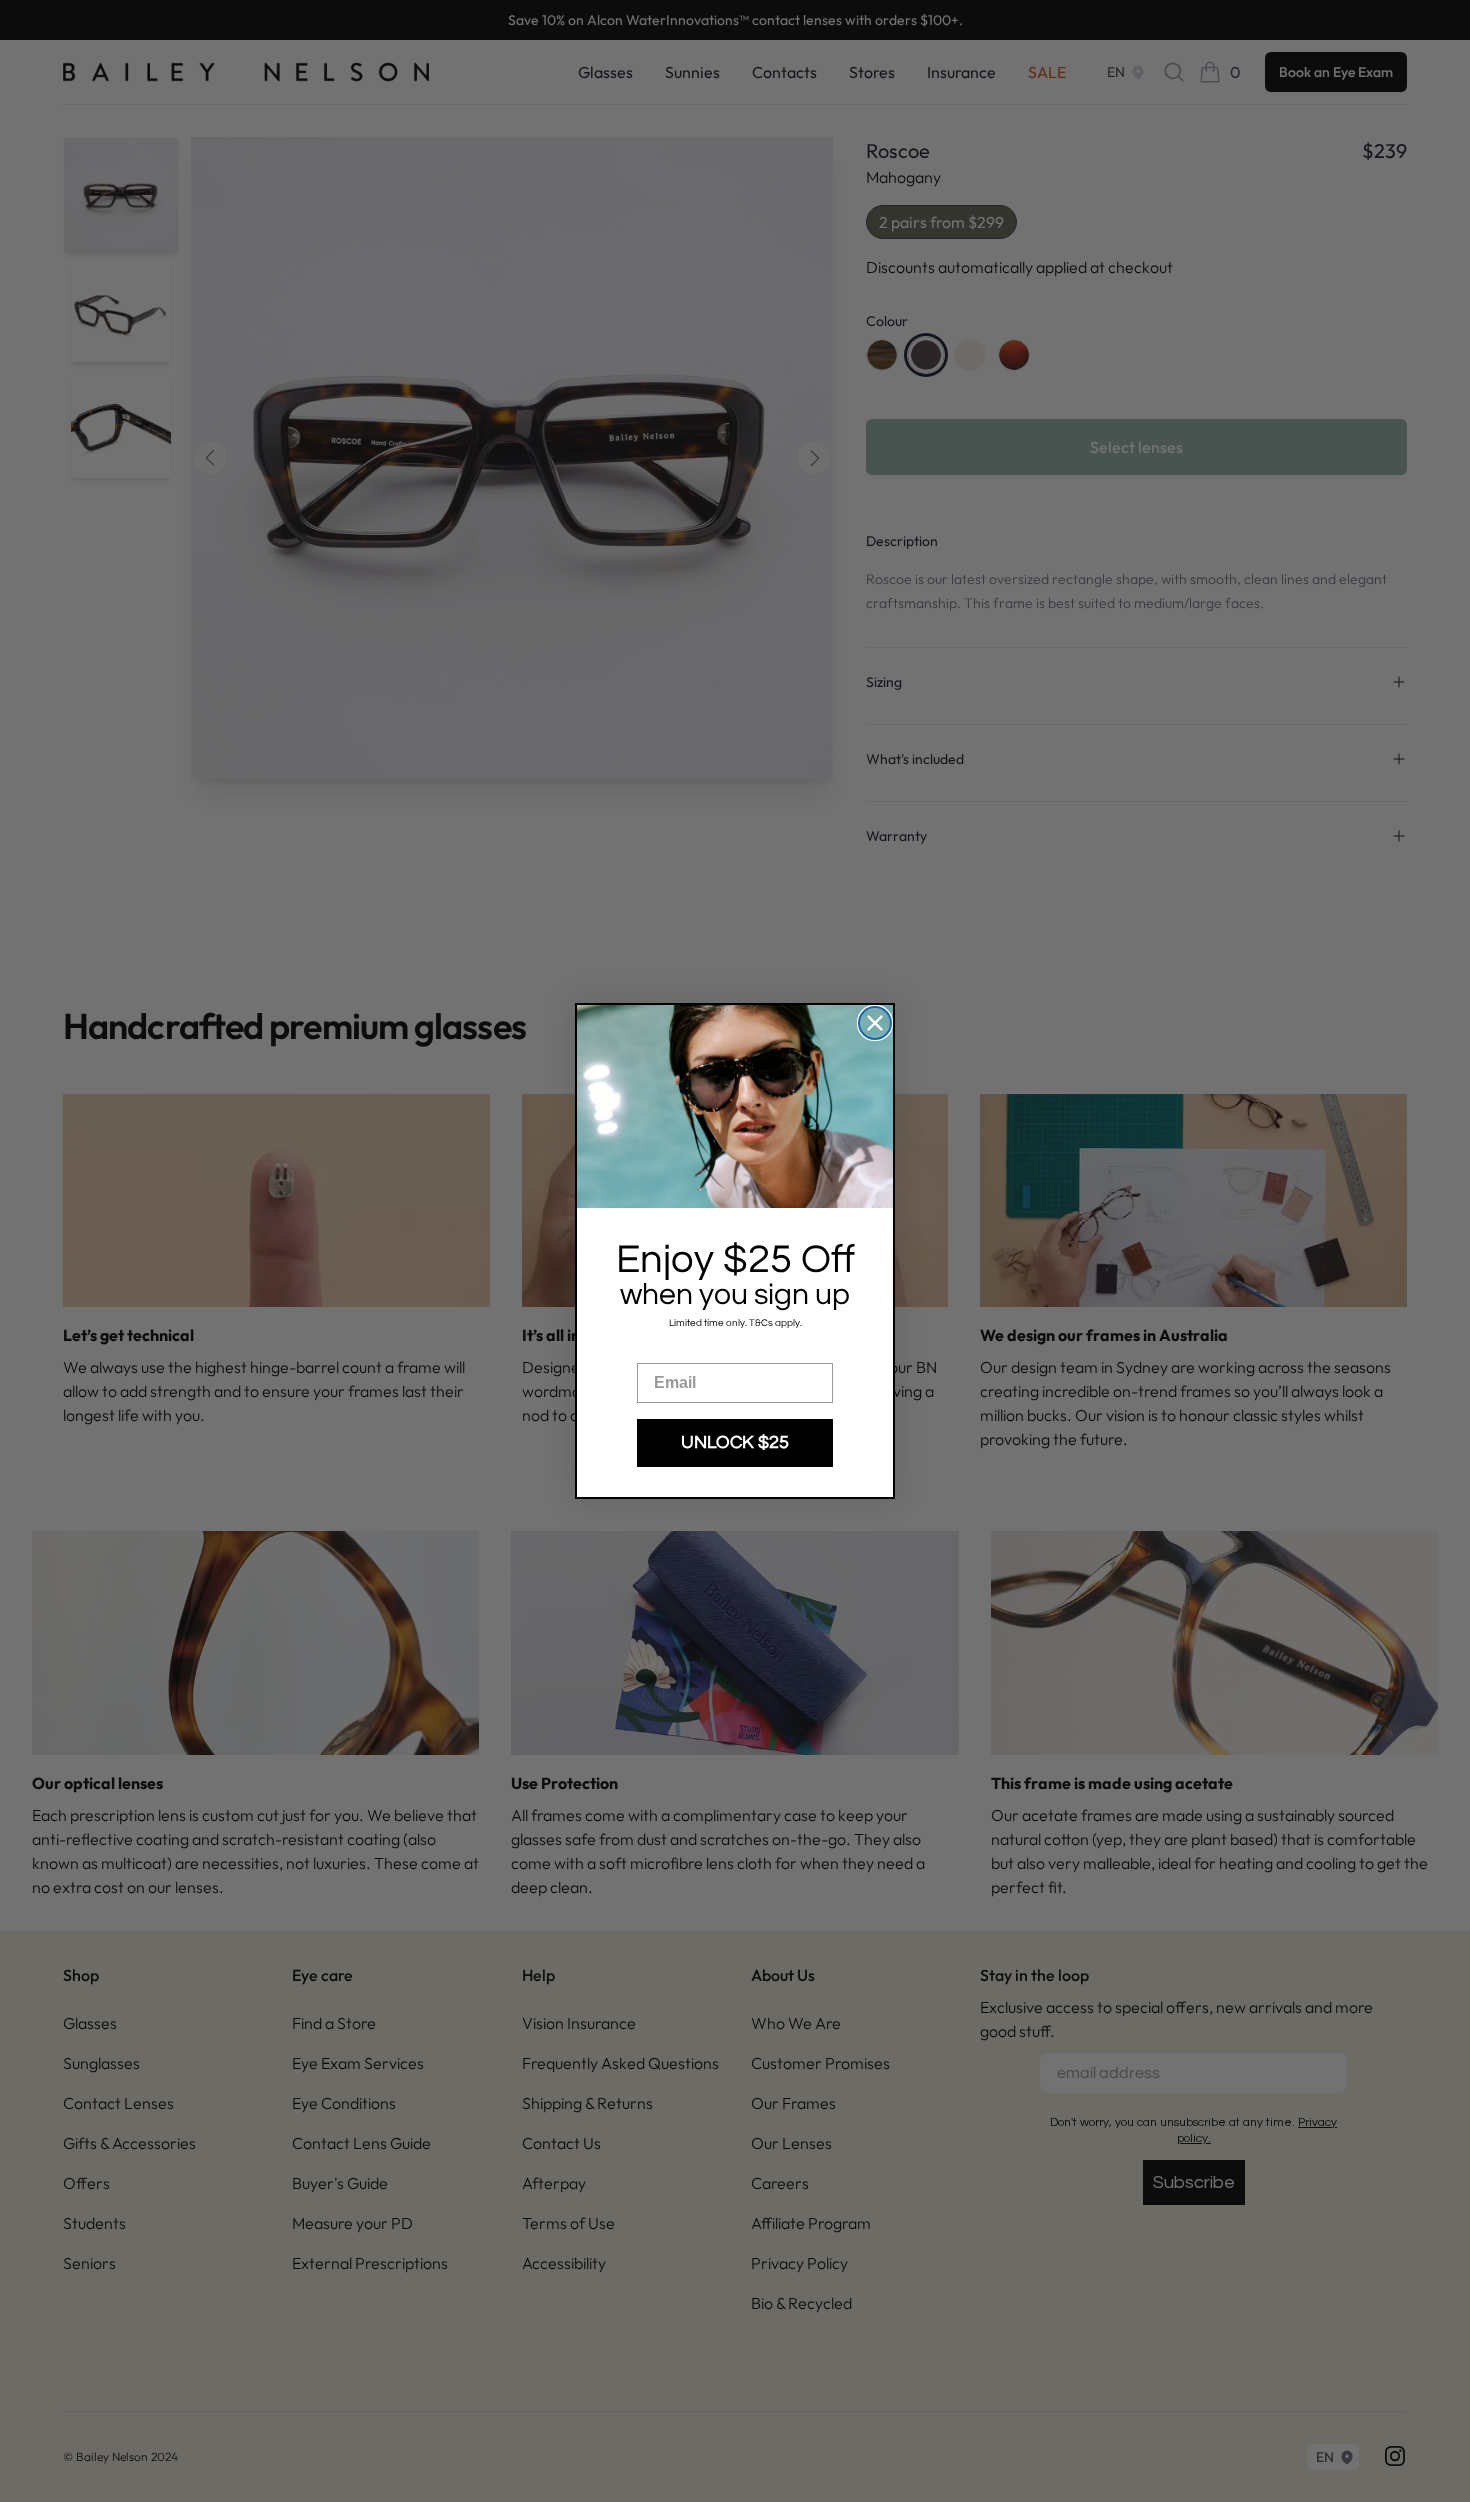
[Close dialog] (875, 1023)
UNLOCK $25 (735, 1442)
